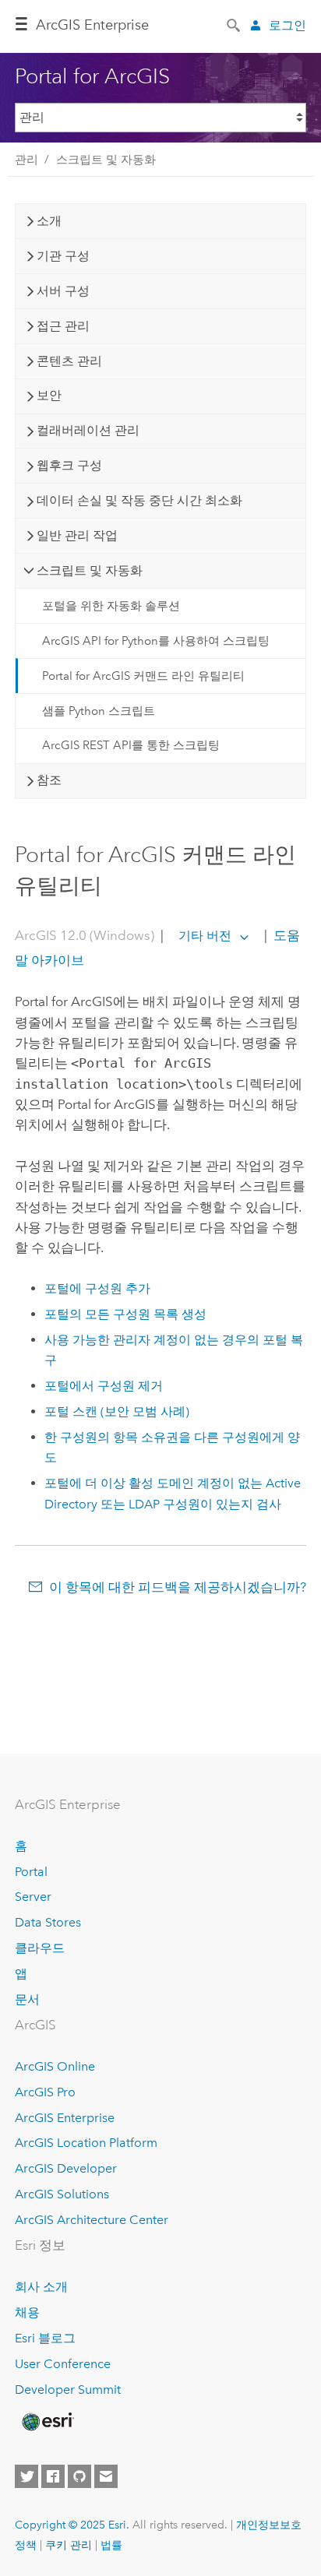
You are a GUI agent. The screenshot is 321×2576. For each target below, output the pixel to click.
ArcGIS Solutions (62, 2194)
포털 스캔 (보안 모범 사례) (117, 1411)
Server (33, 1897)
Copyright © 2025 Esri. (72, 2525)
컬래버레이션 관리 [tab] (88, 430)
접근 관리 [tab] (63, 326)
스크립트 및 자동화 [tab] (90, 570)
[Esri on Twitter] (26, 2476)
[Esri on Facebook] (53, 2476)
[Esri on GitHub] (79, 2476)
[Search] (235, 24)
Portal (31, 1872)
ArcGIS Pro (45, 2092)
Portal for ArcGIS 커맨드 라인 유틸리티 (143, 676)
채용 (27, 2312)
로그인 (287, 25)
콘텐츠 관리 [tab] (69, 361)
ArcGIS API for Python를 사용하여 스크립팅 (156, 641)
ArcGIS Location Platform (86, 2143)
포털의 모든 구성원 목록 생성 (125, 1314)
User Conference (63, 2364)
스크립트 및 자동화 (106, 160)
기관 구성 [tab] (63, 256)
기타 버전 (205, 936)
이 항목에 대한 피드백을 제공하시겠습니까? (178, 1587)
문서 (27, 1999)
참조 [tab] (49, 780)
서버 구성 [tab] (63, 291)
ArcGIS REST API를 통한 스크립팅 (131, 745)
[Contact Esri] (106, 2476)
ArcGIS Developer (66, 2168)
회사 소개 (41, 2287)
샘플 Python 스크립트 (99, 711)
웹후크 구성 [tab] (69, 465)
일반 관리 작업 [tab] (77, 535)
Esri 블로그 (45, 2338)
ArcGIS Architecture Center (92, 2220)
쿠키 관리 (69, 2545)
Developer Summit (68, 2389)
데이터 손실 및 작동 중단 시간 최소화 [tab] (139, 500)
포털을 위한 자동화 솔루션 (111, 606)
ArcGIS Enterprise (92, 25)
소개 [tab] (49, 221)
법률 (111, 2545)
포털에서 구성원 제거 (104, 1386)
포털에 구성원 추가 (97, 1288)
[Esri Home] (47, 2422)
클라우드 (40, 1948)
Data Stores (48, 1922)
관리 (26, 160)
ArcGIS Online (55, 2066)
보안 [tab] (49, 395)
